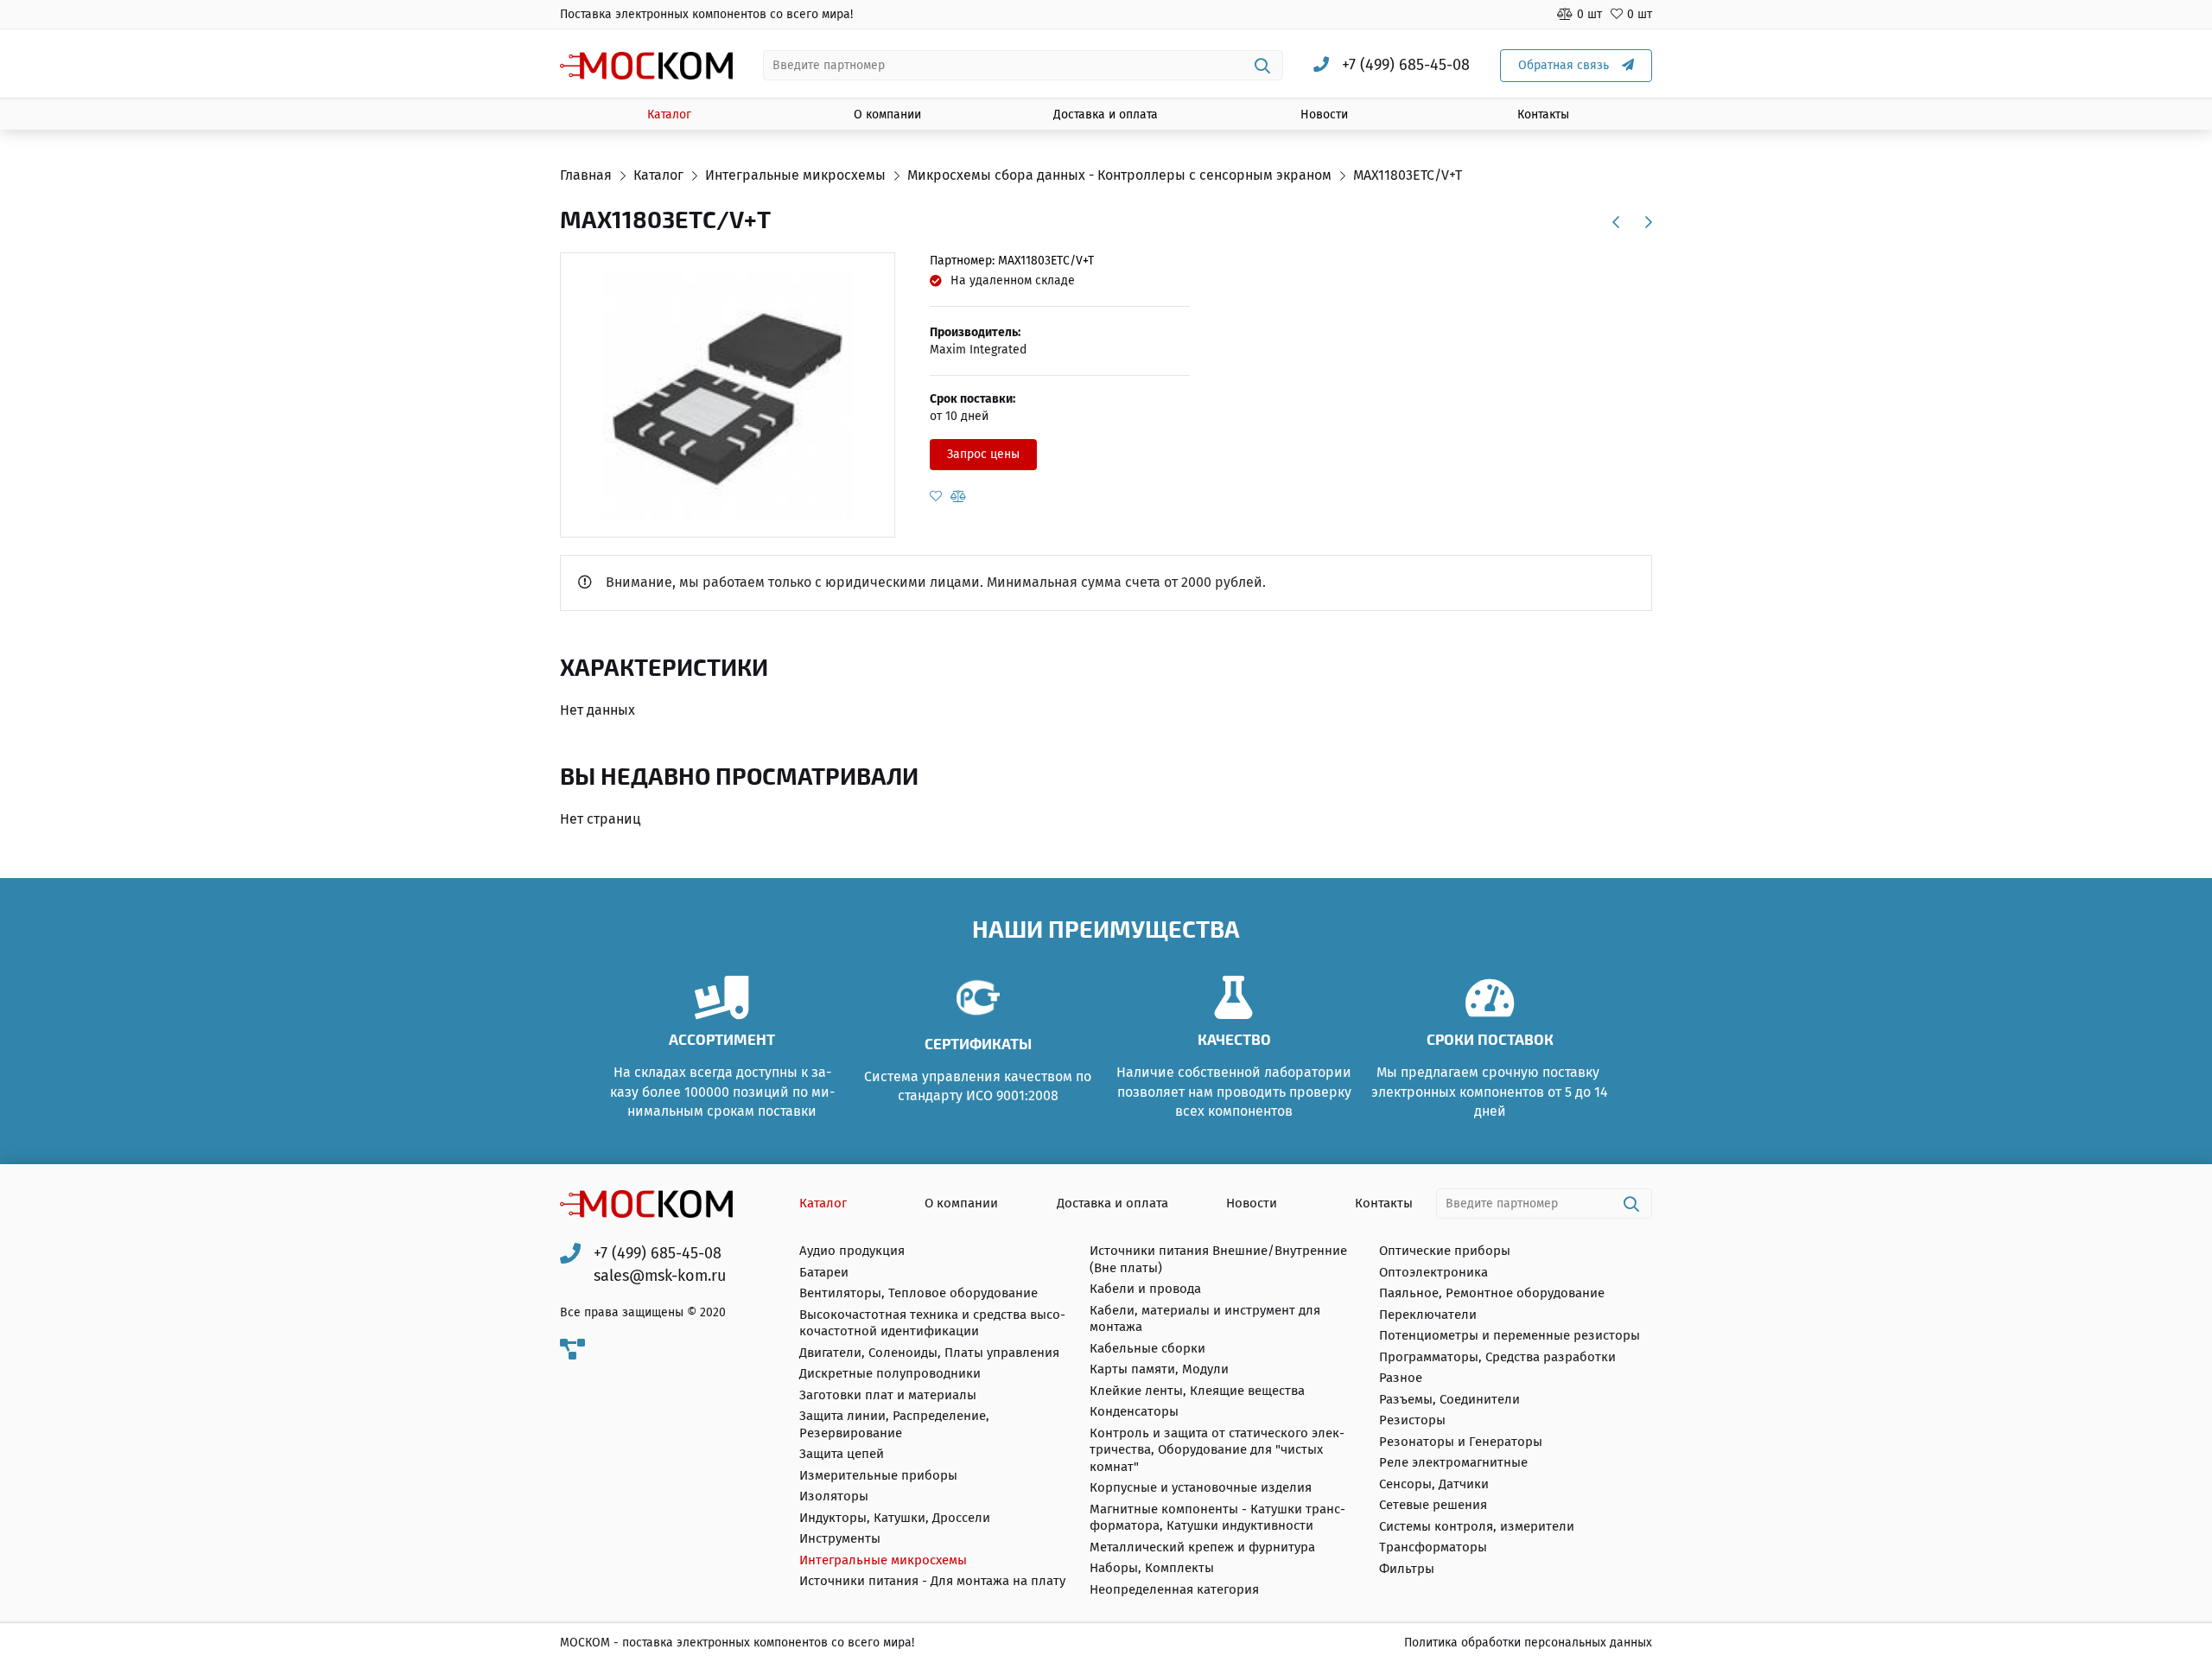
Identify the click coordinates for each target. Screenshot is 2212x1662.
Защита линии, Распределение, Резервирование (894, 1424)
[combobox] (1023, 65)
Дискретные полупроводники (890, 1373)
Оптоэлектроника (1433, 1272)
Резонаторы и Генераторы (1461, 1442)
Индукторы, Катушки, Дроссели (895, 1518)
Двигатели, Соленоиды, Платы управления (929, 1353)
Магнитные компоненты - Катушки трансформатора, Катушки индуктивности (1217, 1518)
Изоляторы (834, 1496)
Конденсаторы (1134, 1411)
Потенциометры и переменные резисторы (1510, 1335)
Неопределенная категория (1174, 1589)
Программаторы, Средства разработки (1497, 1357)
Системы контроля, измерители (1477, 1526)
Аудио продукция (852, 1251)
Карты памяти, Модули (1159, 1369)
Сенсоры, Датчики (1434, 1484)
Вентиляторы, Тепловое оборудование (918, 1293)
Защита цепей (842, 1454)
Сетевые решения (1433, 1505)
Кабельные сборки (1147, 1348)
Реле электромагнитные (1453, 1462)
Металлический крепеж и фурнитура (1202, 1547)
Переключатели (1428, 1315)
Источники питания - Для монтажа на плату (932, 1581)
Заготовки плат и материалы (888, 1395)
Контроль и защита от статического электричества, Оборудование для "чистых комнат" (1217, 1450)
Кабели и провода (1145, 1289)
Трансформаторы (1433, 1547)
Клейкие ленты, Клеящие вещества (1197, 1391)
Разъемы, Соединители (1449, 1399)
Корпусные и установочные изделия (1201, 1487)
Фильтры (1407, 1569)
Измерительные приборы (878, 1475)
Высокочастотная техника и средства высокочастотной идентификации (932, 1323)
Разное (1401, 1378)
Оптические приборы (1445, 1251)
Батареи (824, 1272)
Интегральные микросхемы (883, 1560)
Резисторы (1412, 1420)
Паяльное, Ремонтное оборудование (1492, 1293)
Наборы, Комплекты (1152, 1568)
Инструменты (840, 1538)
